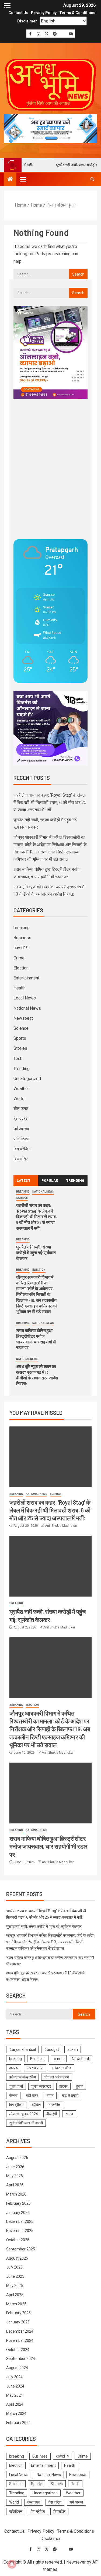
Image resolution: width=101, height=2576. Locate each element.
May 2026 (15, 2176)
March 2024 (16, 2413)
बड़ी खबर (32, 2095)
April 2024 (15, 2404)
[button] (23, 179)
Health (20, 988)
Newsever (76, 2562)
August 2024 (17, 2368)
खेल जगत (21, 1109)
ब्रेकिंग (36, 2105)
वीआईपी (52, 2114)
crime (59, 2059)
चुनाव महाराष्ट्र (41, 2086)
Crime (19, 958)
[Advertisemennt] (50, 128)
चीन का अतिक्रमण (57, 2077)
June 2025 (15, 2276)
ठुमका (80, 2086)
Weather (21, 1089)
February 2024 (18, 2423)
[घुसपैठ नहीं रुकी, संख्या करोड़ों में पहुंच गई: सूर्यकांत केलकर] (50, 1566)
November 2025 (20, 2231)
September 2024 (21, 2359)
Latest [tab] (24, 1180)
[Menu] (23, 179)
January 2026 (18, 2213)
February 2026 (18, 2203)
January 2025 (18, 2322)
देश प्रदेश (21, 1119)
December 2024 (20, 2331)
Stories (20, 1048)
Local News (25, 998)
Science (21, 1028)
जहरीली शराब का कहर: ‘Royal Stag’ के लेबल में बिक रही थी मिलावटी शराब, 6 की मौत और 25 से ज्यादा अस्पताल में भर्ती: (50, 802)
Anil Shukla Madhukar (61, 1526)
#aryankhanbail (22, 2049)
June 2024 (15, 2386)
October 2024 (18, 2350)
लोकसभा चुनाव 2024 (24, 2114)
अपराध (14, 2068)
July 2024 (14, 2377)
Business (22, 938)
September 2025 (21, 2249)
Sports (20, 1038)
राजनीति (55, 2105)
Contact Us (18, 13)
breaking (22, 928)
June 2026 (15, 2167)
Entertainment (26, 978)
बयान (50, 2095)
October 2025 (18, 2240)
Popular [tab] (50, 1180)
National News (27, 1008)
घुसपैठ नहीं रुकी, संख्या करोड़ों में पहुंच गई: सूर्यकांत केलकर (36, 1253)
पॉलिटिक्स (21, 1139)
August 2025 (17, 2258)
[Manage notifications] (12, 2564)
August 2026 (17, 2158)
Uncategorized (27, 1079)
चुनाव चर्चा (16, 2086)
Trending (22, 1069)
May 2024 (15, 2395)
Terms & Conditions (77, 13)
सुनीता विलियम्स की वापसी (26, 2123)
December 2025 (20, 2221)
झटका (63, 2086)
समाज (69, 2114)
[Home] (10, 180)
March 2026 (16, 2194)
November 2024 (20, 2340)
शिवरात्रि (21, 1159)
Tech (18, 1059)
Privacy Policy (44, 13)
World (19, 1099)
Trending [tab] (75, 1180)
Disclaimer (27, 21)
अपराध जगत (35, 2068)
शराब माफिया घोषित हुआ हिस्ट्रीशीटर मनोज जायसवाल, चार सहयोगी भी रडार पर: (48, 1846)
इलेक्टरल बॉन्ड (61, 2068)
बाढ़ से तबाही (70, 2095)
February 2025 (18, 2313)
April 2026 (15, 2185)
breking (15, 2059)
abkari (73, 2049)
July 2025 (14, 2267)
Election (21, 968)
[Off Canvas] (7, 5)
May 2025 (15, 2286)
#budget (52, 2049)
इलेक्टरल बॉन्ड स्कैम (22, 2077)
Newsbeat (23, 1018)
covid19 (21, 948)
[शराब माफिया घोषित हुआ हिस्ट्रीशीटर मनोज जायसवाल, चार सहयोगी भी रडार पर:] (50, 1793)
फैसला (13, 2095)
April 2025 (15, 2295)
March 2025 (16, 2304)
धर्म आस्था (21, 1129)
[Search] (92, 179)
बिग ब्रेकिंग (22, 1149)
